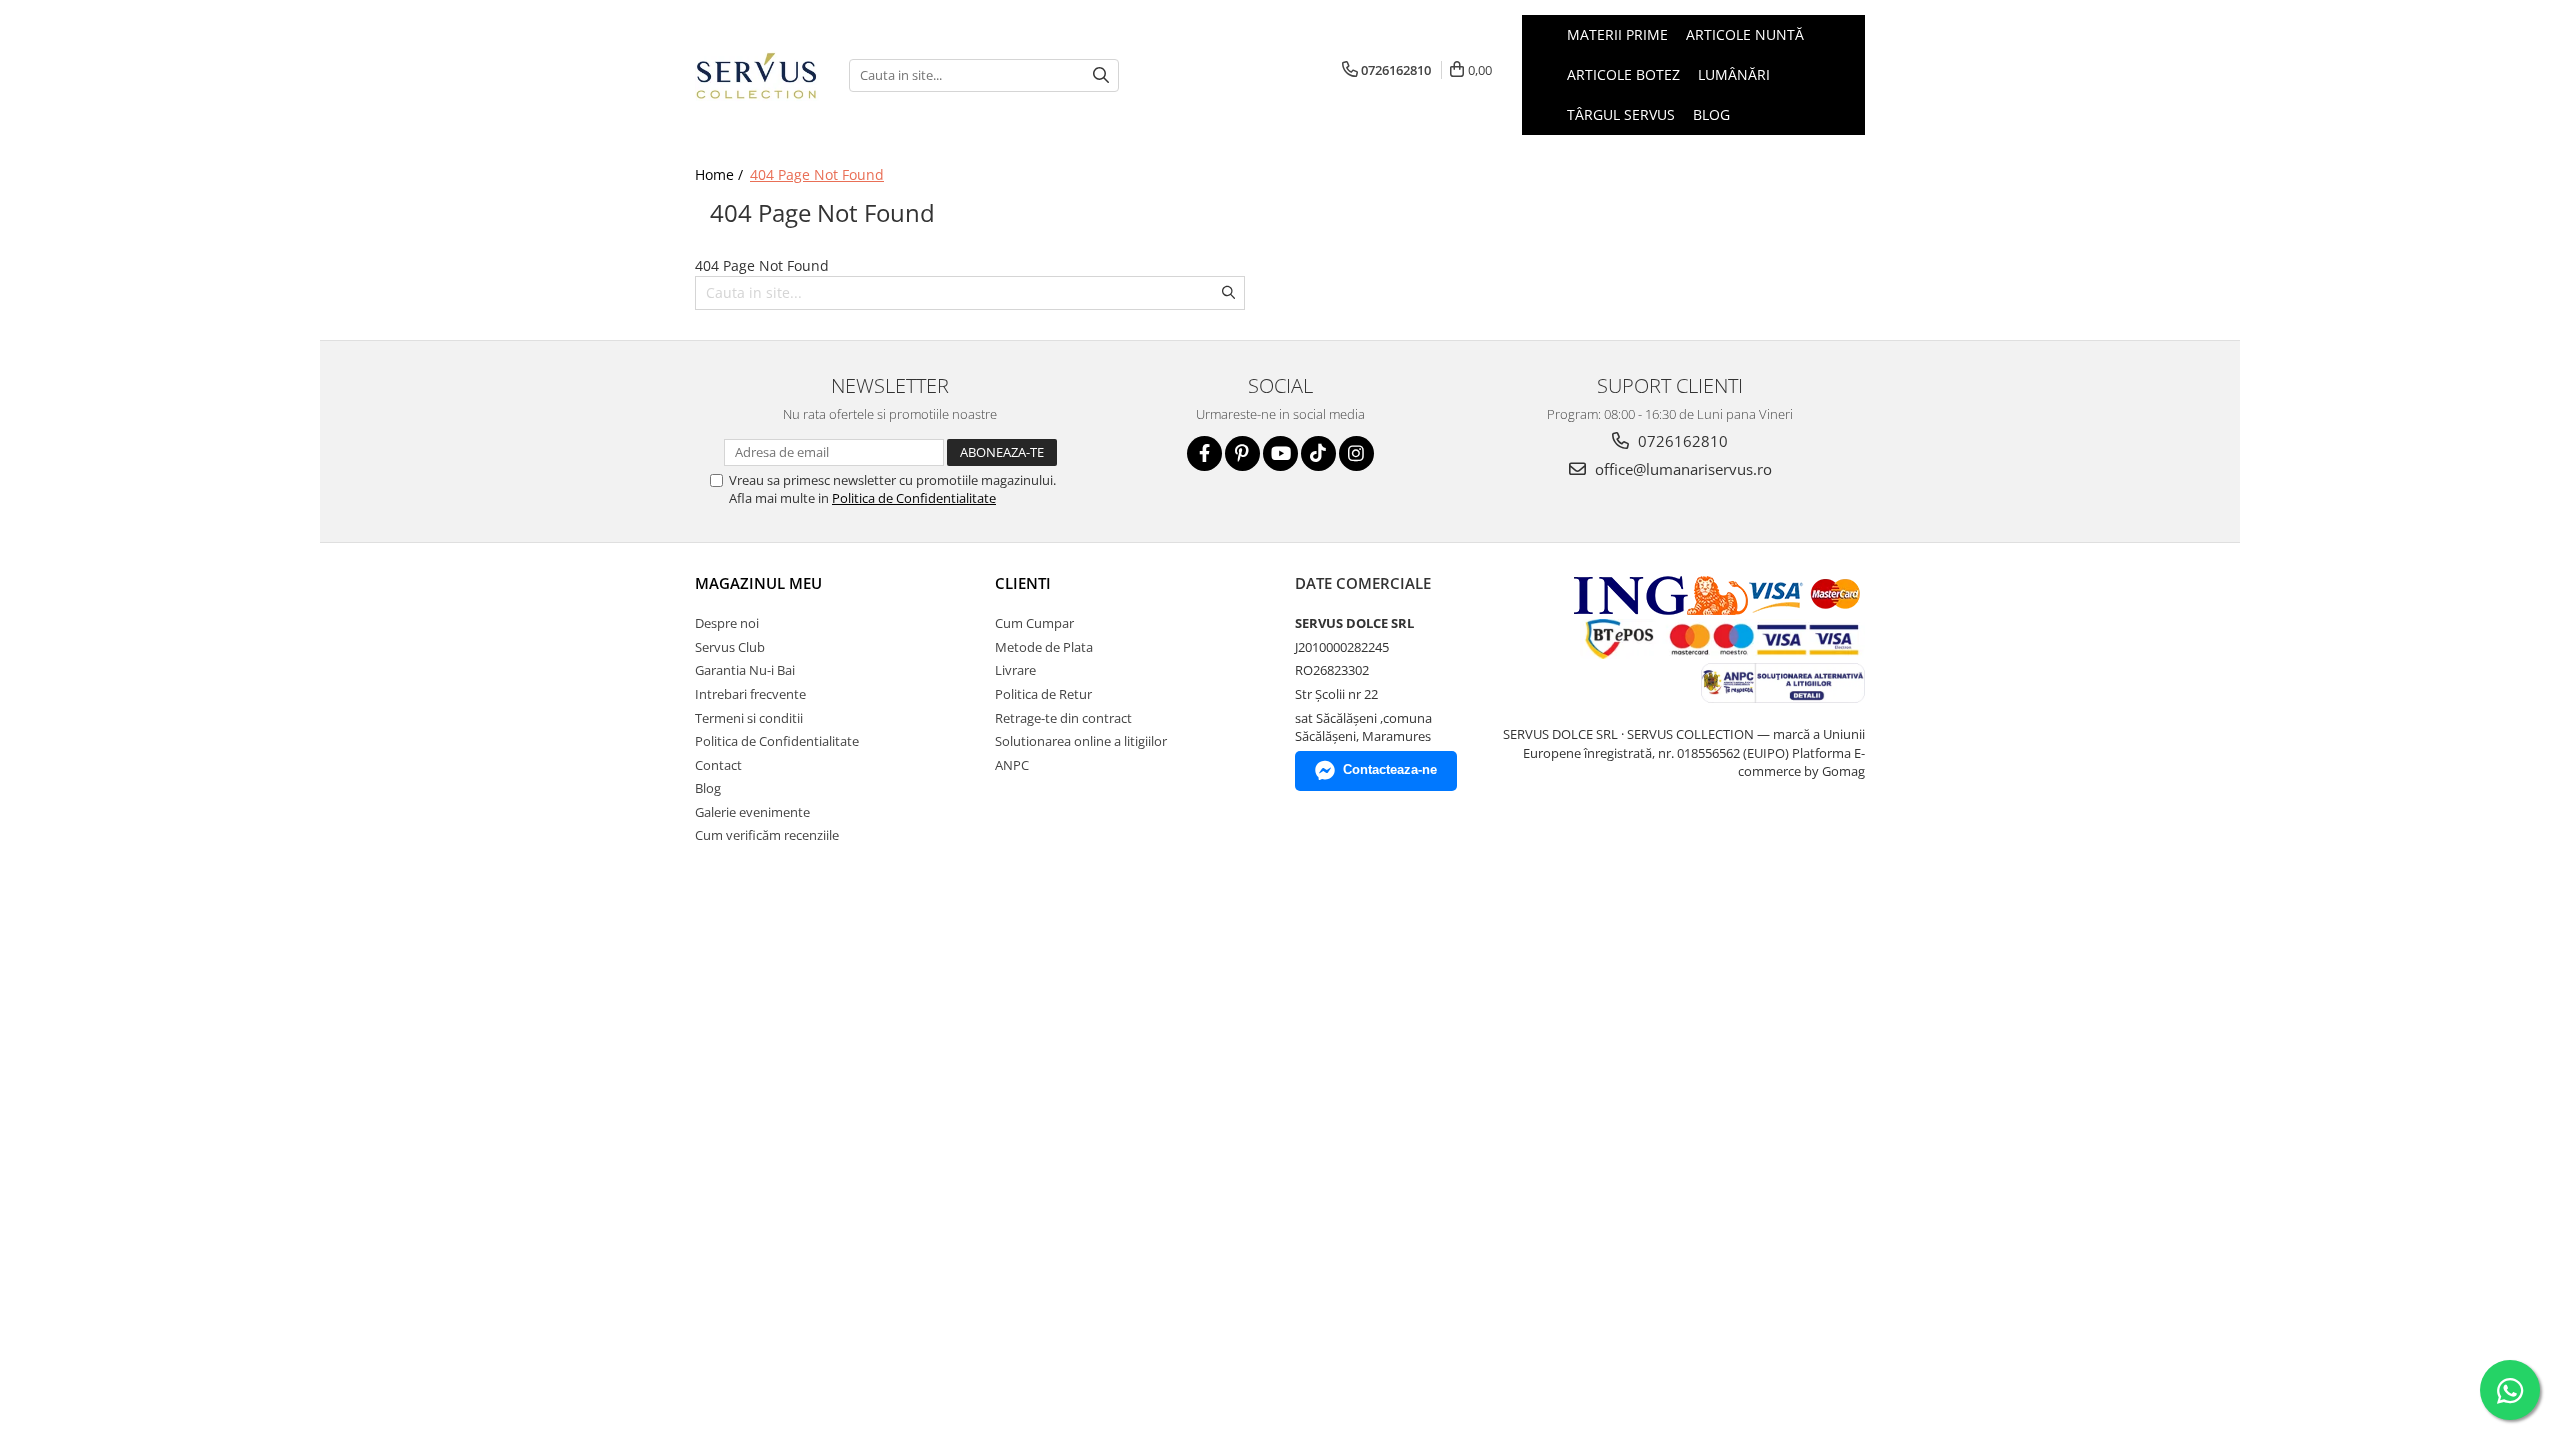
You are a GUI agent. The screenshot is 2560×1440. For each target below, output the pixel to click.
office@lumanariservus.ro (1681, 469)
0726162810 (1681, 441)
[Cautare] (1101, 75)
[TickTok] (1318, 453)
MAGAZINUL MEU (758, 583)
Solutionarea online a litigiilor (1081, 741)
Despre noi (727, 623)
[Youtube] (1280, 453)
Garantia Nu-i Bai (745, 670)
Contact (718, 765)
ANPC (1012, 765)
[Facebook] (1204, 453)
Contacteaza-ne (1390, 769)
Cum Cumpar (1034, 623)
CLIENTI (1023, 583)
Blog (1711, 114)
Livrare (1015, 670)
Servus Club (730, 647)
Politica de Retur (1043, 694)
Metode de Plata (1044, 647)
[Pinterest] (1242, 453)
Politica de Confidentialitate (914, 498)
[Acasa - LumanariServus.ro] (757, 75)
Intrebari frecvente (750, 694)
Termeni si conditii (749, 718)
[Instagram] (1356, 453)
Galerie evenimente (752, 812)
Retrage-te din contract (1063, 718)
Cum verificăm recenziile (767, 835)
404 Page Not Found (817, 174)
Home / (721, 174)
